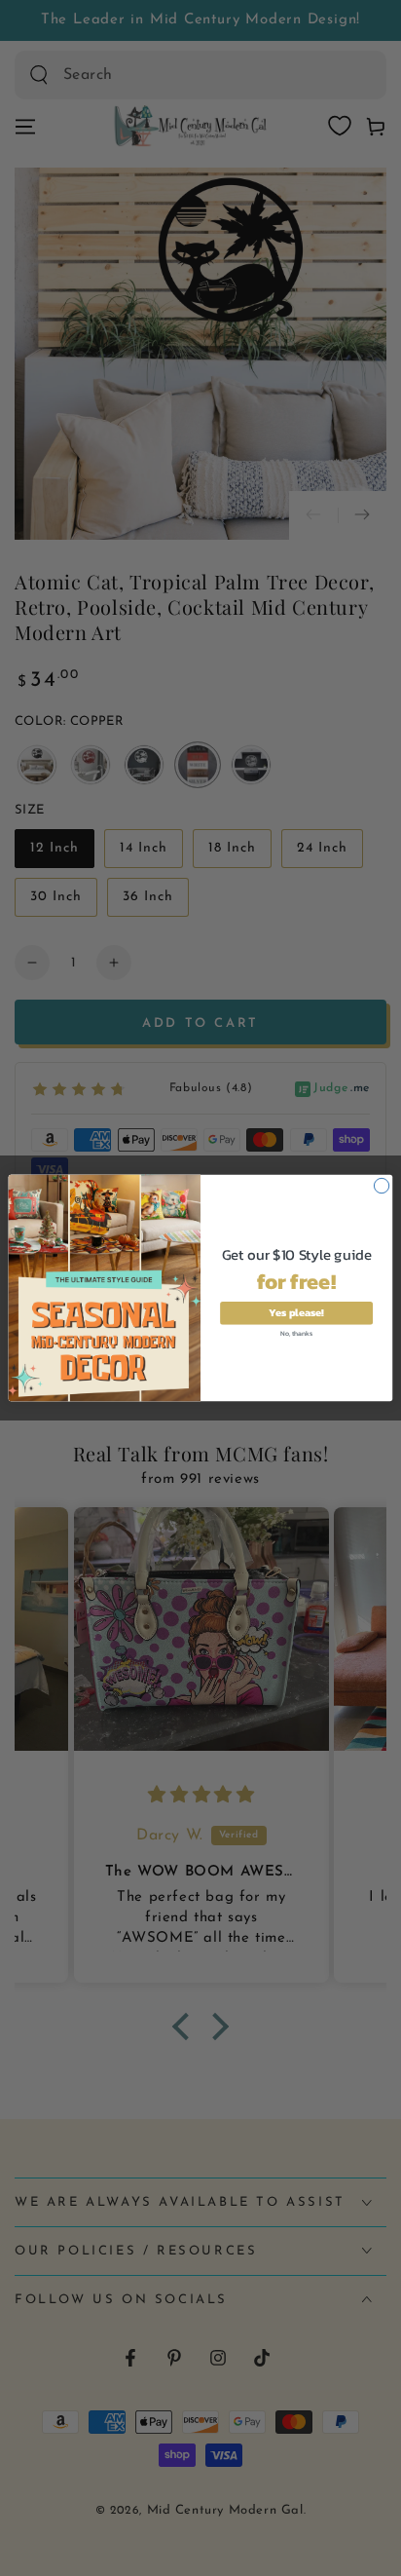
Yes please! (296, 1313)
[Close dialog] (381, 1185)
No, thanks (296, 1333)
